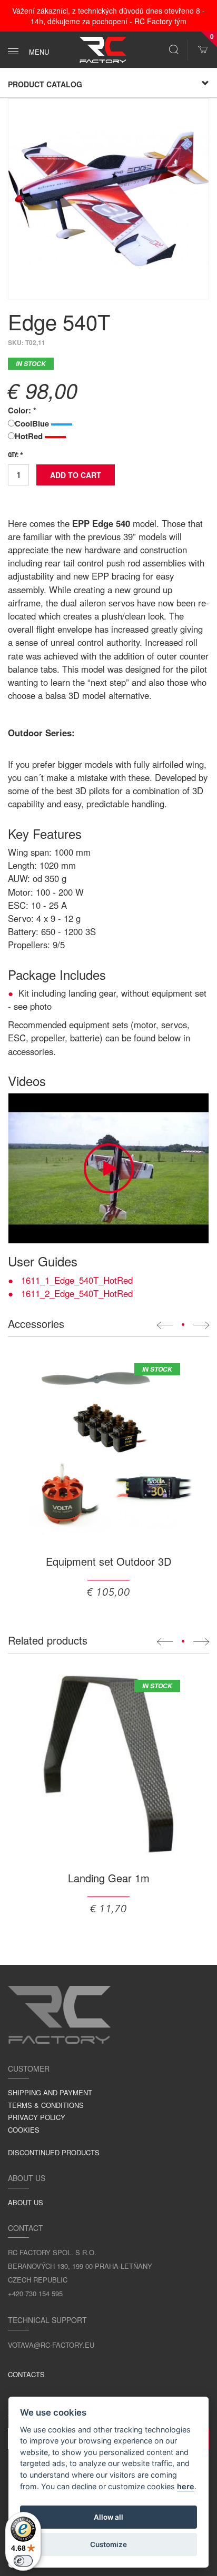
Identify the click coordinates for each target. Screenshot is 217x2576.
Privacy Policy (37, 2117)
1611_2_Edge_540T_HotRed (77, 1293)
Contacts (26, 2374)
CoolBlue (33, 423)
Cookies (24, 2130)
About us (26, 2202)
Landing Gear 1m (109, 1878)
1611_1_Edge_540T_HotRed (77, 1280)
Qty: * (16, 455)
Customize (108, 2544)
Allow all (108, 2517)
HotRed (30, 436)
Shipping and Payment (50, 2092)
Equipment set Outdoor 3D (108, 1561)
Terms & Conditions (46, 2105)
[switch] (23, 2561)
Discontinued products (54, 2152)
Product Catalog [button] (45, 84)
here (186, 2486)
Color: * (22, 410)
